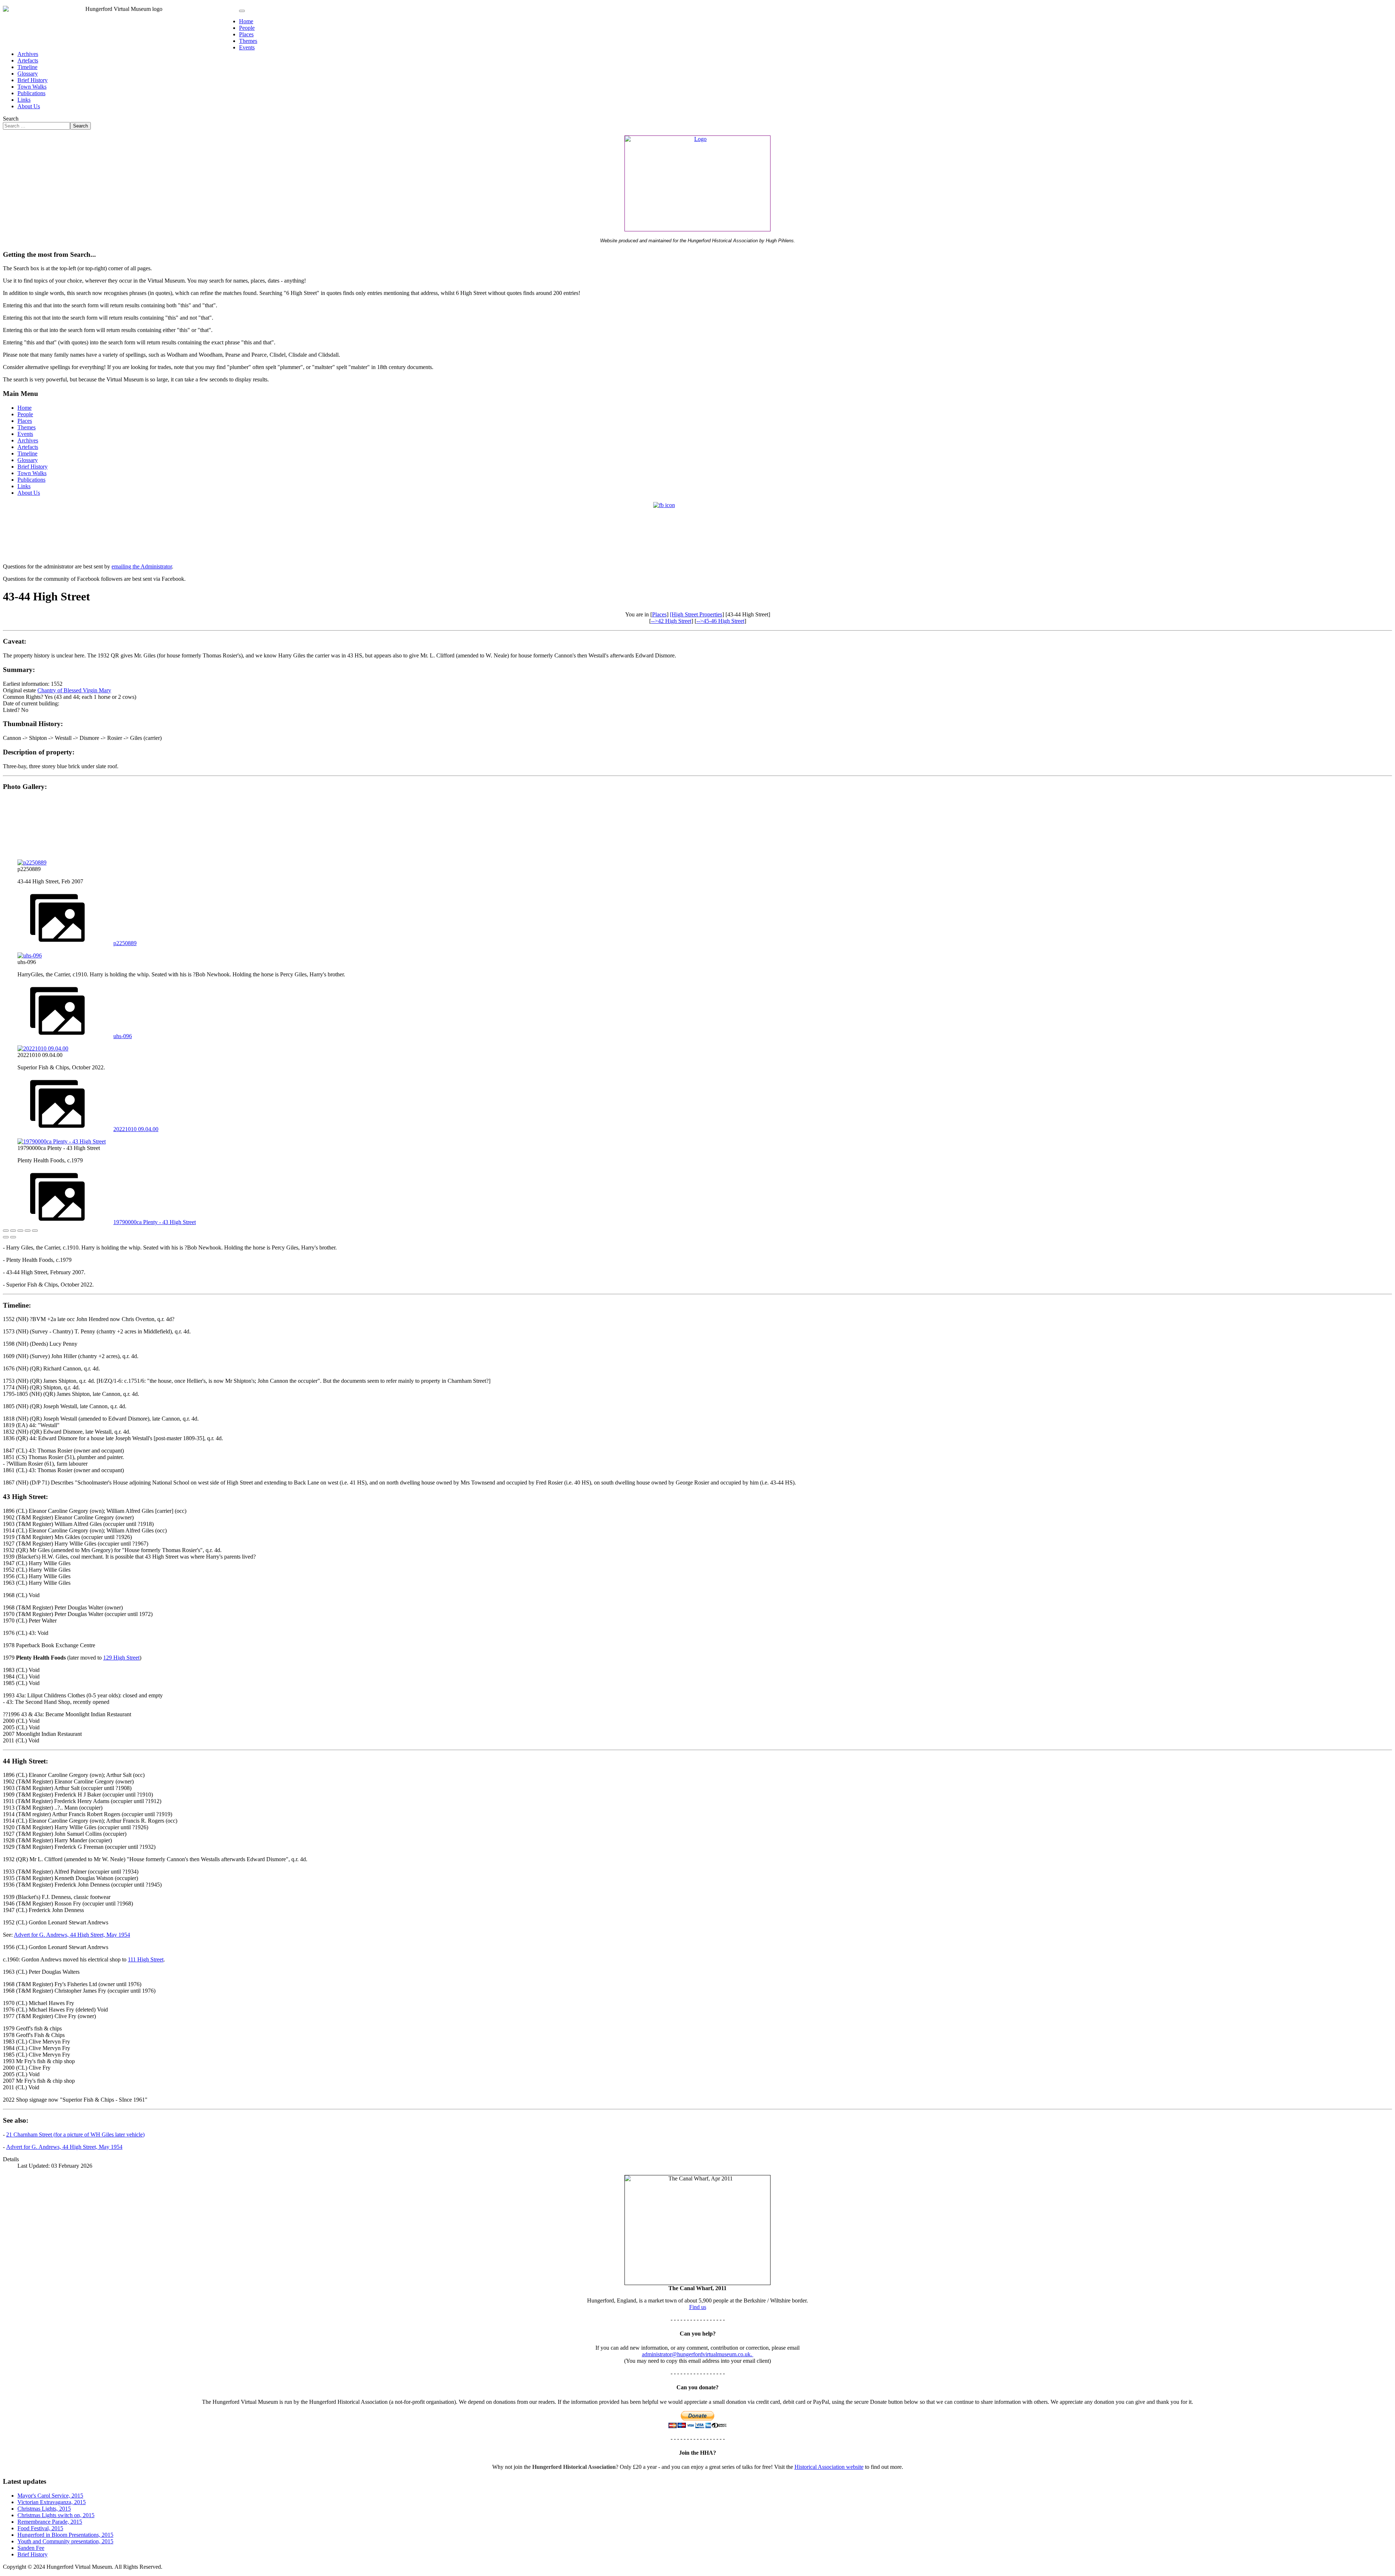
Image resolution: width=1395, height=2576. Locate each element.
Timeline (27, 67)
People (247, 28)
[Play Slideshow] (35, 1231)
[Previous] (6, 1237)
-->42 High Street (671, 621)
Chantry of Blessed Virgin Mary (74, 690)
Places (246, 34)
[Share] (13, 1231)
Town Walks (32, 87)
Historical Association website (829, 2467)
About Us (29, 106)
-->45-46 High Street (720, 621)
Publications (31, 93)
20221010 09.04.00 (136, 1129)
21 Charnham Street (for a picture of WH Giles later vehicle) (75, 2134)
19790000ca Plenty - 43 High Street (155, 1222)
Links (24, 100)
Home (246, 21)
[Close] (6, 1231)
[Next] (13, 1237)
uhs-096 (123, 1036)
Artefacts (28, 60)
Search (11, 119)
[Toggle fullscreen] (20, 1231)
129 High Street (121, 1658)
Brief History (33, 80)
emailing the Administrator (142, 566)
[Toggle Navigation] (242, 11)
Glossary (28, 74)
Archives (28, 54)
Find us (698, 2307)
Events (247, 47)
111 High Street (146, 1959)
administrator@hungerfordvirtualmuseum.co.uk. (698, 2354)
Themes (248, 41)
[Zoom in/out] (28, 1231)
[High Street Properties (696, 614)
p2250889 (125, 943)
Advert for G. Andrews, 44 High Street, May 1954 (72, 1935)
